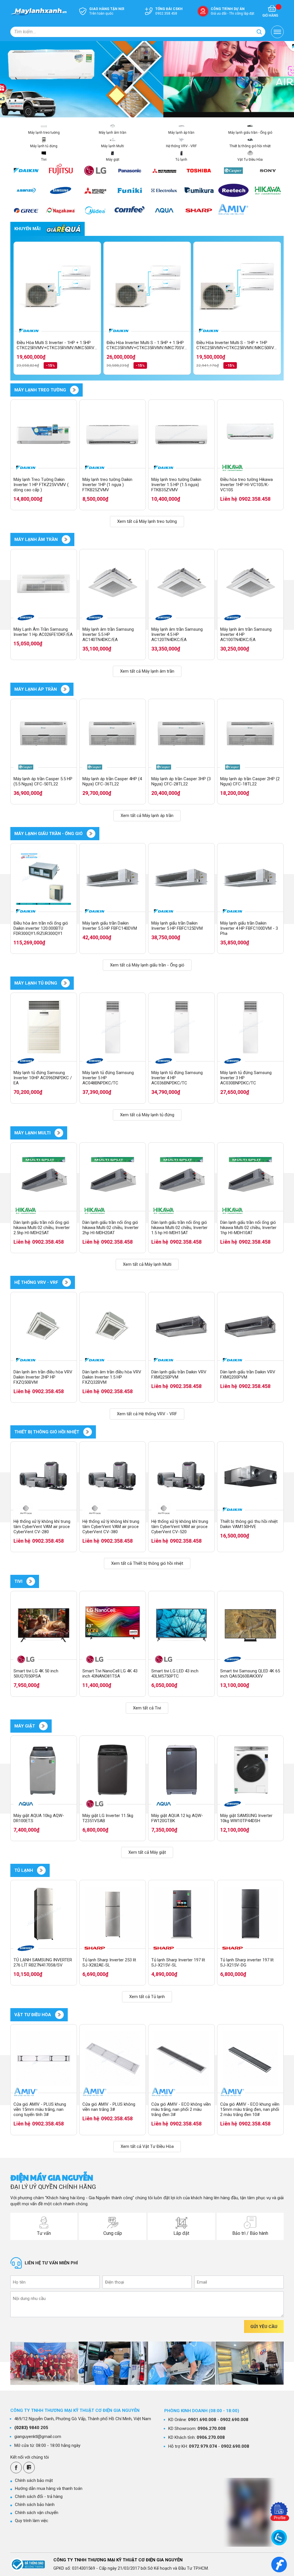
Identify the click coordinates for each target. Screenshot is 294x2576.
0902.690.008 (234, 2420)
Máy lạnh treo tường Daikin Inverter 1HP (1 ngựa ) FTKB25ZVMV (107, 485)
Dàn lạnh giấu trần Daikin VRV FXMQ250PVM (179, 1375)
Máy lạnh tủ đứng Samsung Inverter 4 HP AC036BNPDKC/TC (177, 1078)
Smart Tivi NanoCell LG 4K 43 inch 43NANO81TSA (110, 1674)
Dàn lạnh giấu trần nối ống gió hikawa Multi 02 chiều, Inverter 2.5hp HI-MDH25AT (42, 1228)
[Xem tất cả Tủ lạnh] (41, 1870)
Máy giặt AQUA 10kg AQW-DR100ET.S (39, 1818)
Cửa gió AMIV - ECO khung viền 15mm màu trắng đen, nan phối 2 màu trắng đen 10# (250, 2109)
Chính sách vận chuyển (37, 2513)
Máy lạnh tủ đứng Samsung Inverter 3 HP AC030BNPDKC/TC (246, 1078)
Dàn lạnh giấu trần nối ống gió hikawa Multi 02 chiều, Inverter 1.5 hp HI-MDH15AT (179, 1228)
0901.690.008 (202, 2420)
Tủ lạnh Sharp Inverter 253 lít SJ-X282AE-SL (109, 1962)
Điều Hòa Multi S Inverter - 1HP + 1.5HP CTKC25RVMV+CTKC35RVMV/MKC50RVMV (57, 345)
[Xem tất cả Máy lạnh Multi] (59, 1133)
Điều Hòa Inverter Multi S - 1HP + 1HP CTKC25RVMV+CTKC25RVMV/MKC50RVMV (237, 345)
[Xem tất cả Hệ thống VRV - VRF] (67, 1282)
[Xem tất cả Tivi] (31, 1581)
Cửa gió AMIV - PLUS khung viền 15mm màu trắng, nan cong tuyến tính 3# (40, 2109)
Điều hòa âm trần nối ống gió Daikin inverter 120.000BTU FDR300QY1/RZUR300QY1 (41, 928)
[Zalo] (29, 2468)
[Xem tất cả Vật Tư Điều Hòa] (59, 2015)
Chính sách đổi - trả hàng (39, 2497)
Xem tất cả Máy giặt (147, 1852)
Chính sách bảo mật (34, 2480)
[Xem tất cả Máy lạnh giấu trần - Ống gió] (91, 834)
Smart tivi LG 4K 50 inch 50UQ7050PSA (36, 1674)
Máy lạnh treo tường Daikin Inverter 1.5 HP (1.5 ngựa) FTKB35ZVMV (176, 485)
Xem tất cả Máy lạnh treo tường (147, 521)
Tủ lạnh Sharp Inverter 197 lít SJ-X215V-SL (178, 1962)
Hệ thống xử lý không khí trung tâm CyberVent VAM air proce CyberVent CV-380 (111, 1527)
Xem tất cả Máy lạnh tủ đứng (147, 1115)
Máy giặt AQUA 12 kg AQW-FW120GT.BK (177, 1818)
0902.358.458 (255, 499)
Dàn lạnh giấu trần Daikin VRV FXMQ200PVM (248, 1375)
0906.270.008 (212, 2429)
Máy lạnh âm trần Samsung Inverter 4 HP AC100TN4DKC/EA (246, 634)
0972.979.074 (203, 2446)
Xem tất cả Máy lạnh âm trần (147, 671)
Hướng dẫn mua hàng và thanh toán (49, 2488)
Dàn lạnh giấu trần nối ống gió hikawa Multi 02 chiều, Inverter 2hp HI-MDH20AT (111, 1228)
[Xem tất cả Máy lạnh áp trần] (65, 689)
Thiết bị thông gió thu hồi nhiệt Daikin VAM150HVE (249, 1524)
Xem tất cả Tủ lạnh (147, 1997)
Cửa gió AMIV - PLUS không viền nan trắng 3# (109, 2107)
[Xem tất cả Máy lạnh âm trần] (66, 539)
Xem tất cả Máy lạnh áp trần (147, 816)
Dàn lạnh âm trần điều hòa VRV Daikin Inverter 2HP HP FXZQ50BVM (43, 1377)
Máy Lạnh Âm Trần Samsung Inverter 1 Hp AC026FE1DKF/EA (43, 632)
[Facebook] (16, 2468)
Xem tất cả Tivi (147, 1708)
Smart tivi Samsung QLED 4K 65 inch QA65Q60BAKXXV (250, 1674)
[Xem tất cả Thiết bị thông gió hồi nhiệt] (88, 1432)
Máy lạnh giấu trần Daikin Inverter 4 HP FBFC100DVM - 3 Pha (249, 928)
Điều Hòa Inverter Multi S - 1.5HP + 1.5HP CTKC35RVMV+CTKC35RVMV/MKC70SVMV (147, 345)
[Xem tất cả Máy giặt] (43, 1726)
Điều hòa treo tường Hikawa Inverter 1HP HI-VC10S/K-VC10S (246, 485)
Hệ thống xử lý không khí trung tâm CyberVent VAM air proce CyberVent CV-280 (42, 1527)
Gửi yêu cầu (264, 2327)
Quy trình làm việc (32, 2521)
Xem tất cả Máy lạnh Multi (147, 1264)
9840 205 (31, 2428)
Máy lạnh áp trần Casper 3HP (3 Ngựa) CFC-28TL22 (181, 781)
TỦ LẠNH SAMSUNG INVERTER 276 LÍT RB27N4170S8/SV (43, 1962)
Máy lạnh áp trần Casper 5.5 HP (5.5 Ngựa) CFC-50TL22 (43, 781)
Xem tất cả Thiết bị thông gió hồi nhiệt (147, 1563)
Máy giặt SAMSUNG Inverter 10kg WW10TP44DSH (246, 1818)
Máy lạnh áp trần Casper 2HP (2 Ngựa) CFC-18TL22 (250, 781)
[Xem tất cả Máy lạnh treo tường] (74, 390)
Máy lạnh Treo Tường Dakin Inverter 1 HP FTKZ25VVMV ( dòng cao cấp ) (41, 485)
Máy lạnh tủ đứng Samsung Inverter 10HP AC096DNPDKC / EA (43, 1078)
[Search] (259, 32)
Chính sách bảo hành (35, 2505)
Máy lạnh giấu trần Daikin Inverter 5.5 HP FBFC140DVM (110, 926)
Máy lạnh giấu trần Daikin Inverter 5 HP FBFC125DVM (177, 926)
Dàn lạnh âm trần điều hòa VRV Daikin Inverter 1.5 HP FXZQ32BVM (112, 1377)
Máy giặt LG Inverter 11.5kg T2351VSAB (108, 1818)
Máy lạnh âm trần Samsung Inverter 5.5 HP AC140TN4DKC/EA (108, 634)
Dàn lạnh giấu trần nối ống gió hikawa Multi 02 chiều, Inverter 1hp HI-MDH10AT (248, 1228)
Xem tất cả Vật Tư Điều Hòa (147, 2146)
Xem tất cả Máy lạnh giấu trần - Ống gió (147, 965)
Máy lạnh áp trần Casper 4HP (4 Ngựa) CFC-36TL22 (112, 781)
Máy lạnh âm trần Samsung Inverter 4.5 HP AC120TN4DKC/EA (177, 634)
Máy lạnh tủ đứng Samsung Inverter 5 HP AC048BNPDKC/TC (108, 1078)
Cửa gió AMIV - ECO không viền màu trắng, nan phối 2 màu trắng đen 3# (181, 2109)
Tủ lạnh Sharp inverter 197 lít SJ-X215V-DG (247, 1962)
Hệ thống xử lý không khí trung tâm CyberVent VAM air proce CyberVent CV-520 (180, 1527)
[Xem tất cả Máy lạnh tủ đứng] (65, 983)
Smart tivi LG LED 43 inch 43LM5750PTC (175, 1674)
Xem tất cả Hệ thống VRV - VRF (147, 1414)
